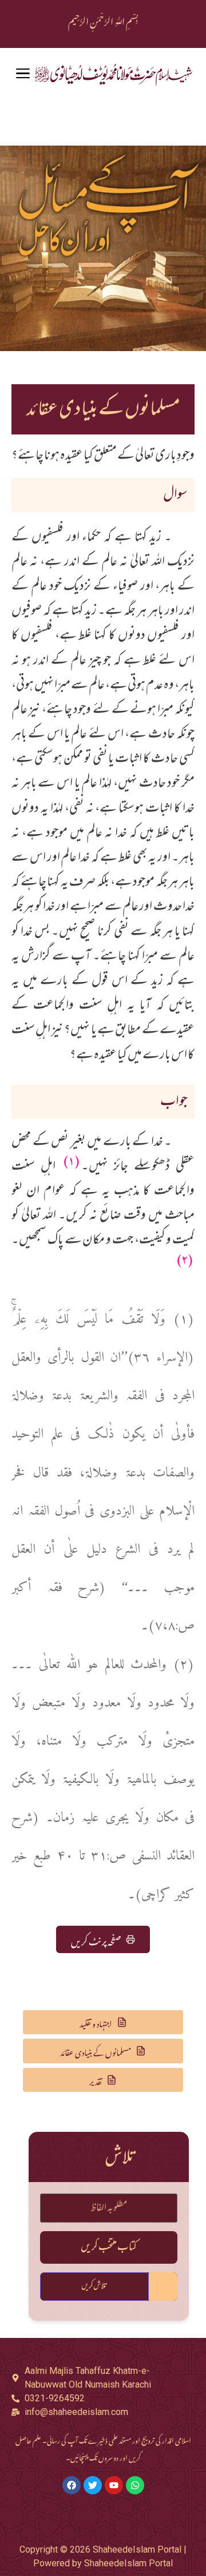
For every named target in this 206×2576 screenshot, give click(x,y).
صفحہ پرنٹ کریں (96, 1939)
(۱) (71, 1161)
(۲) (185, 1260)
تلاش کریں (94, 2286)
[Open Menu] (23, 74)
